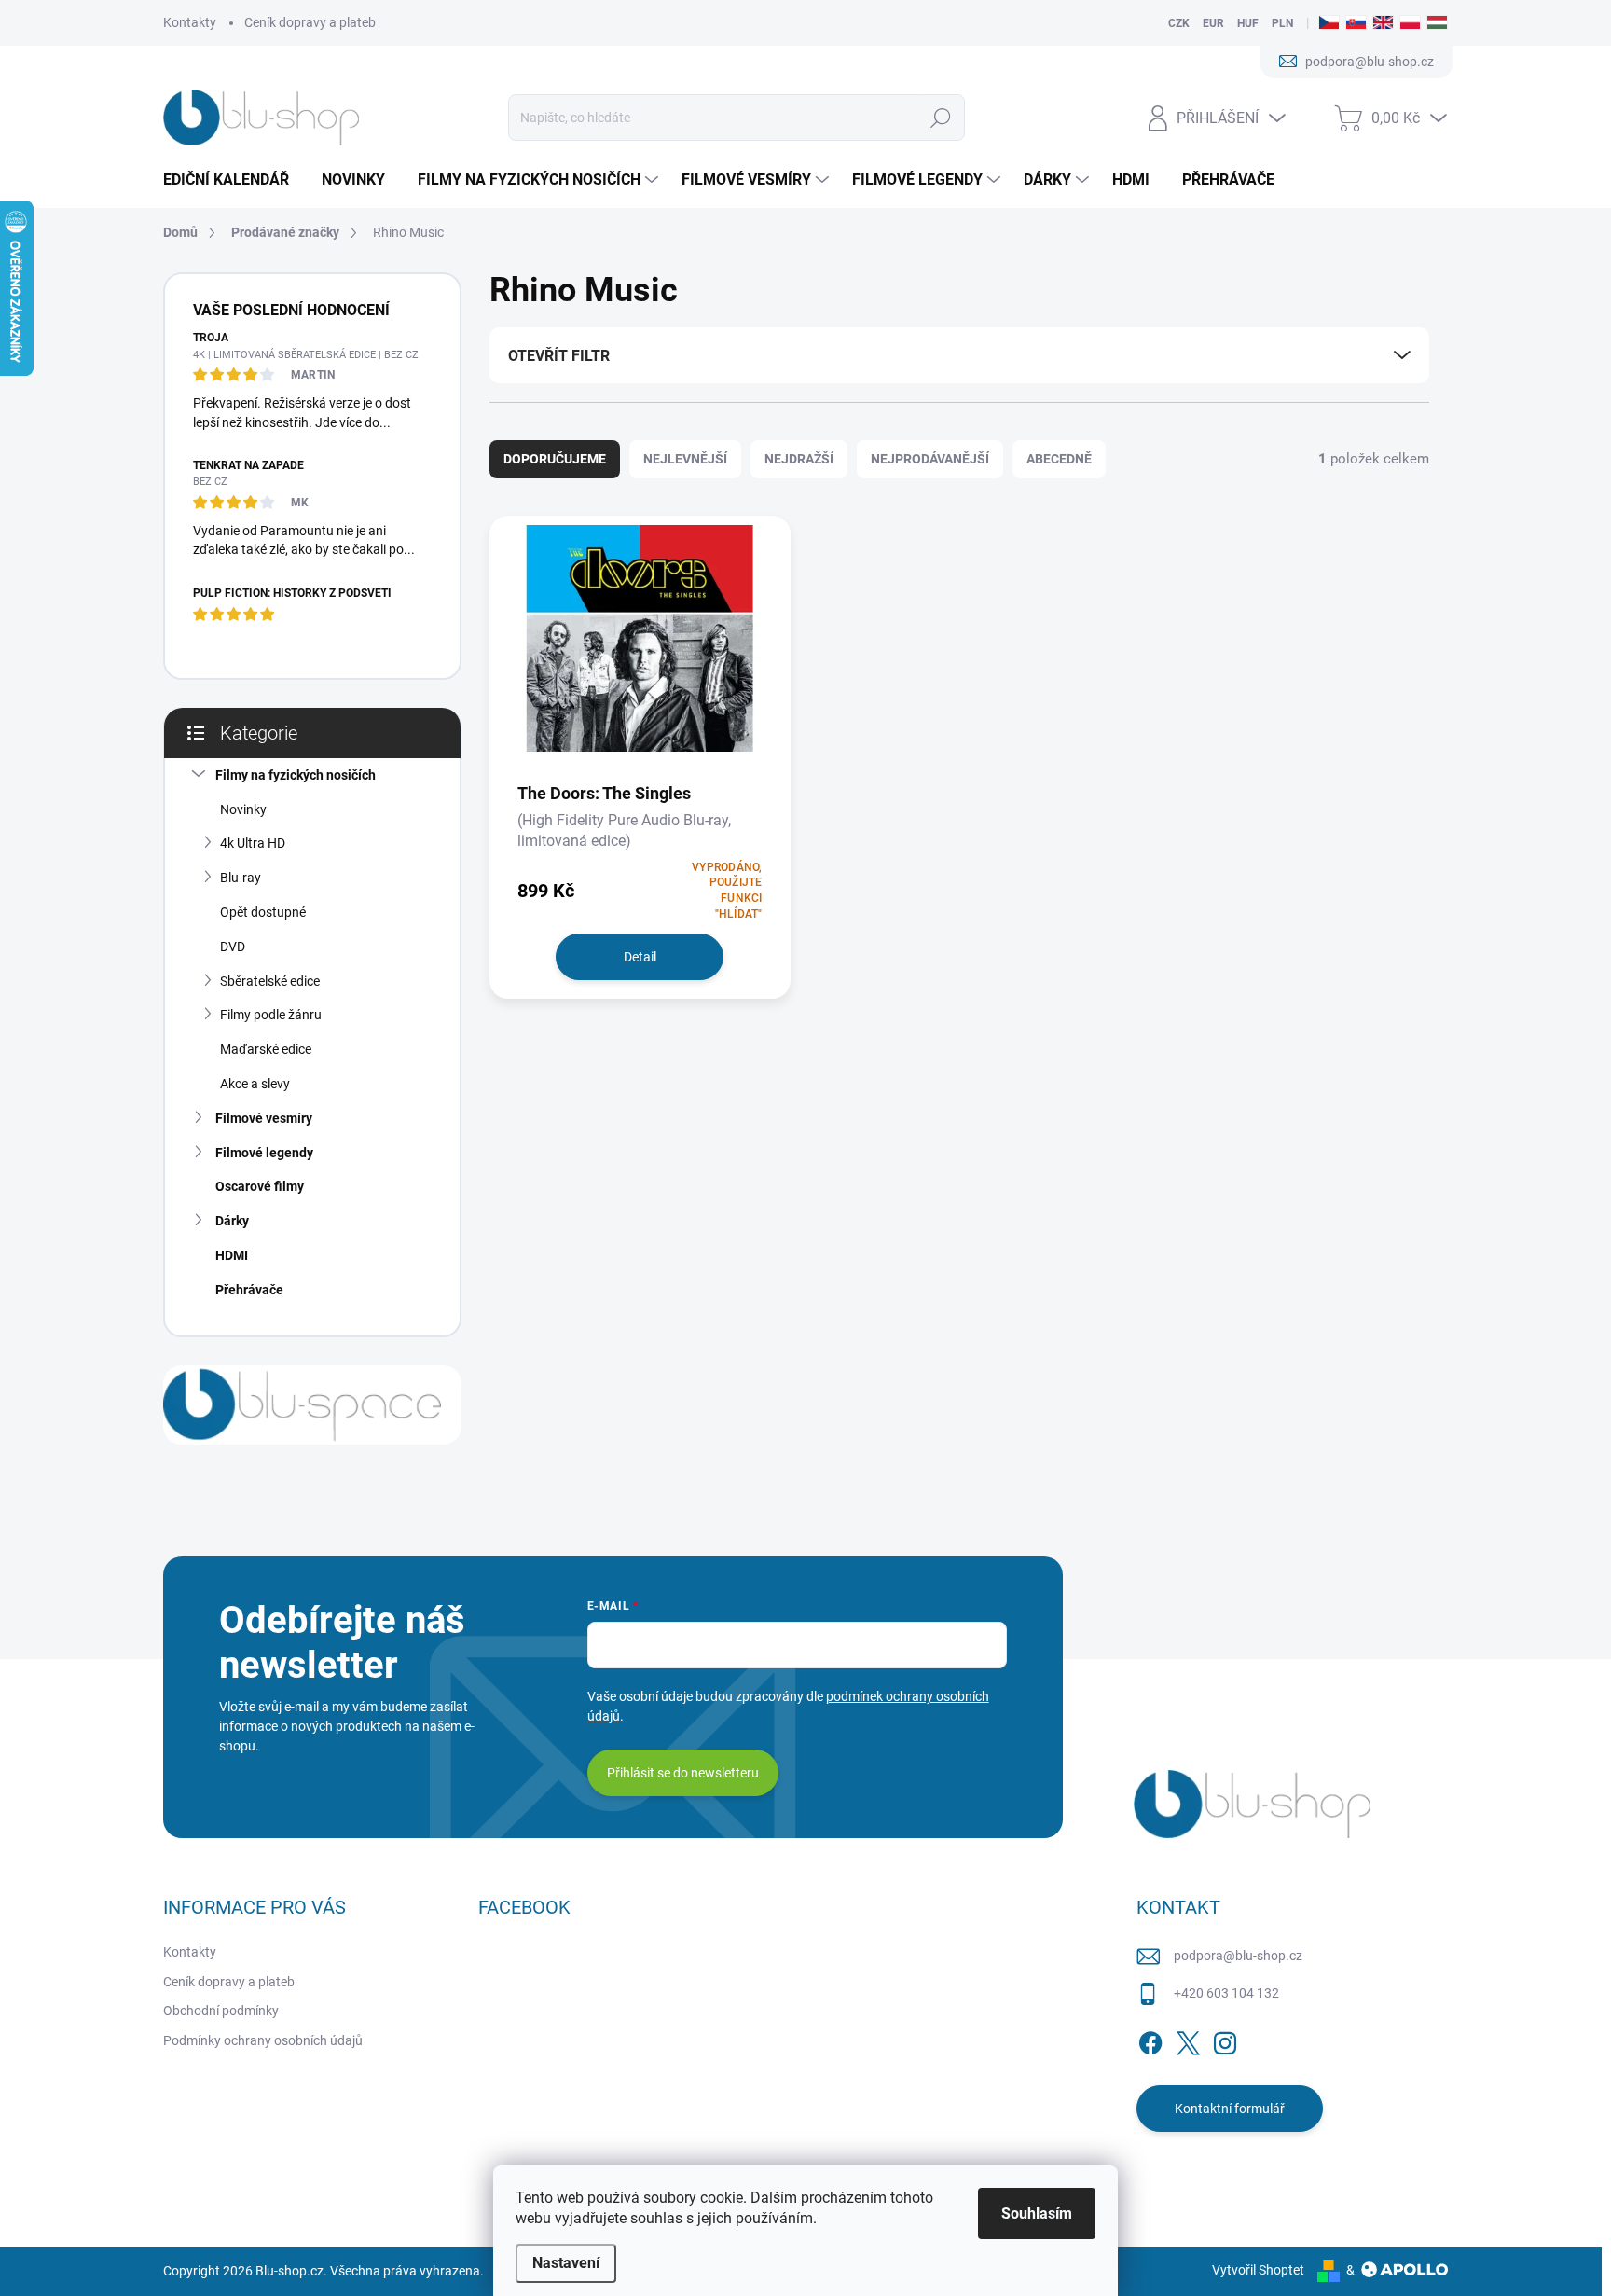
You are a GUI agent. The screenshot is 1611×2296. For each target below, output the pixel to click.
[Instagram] (1225, 2040)
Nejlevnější (685, 459)
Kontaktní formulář (1230, 2109)
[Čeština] (1329, 23)
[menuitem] (233, 180)
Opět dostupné (263, 912)
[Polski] (1410, 23)
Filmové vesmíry (264, 1118)
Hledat (941, 118)
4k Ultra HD (253, 843)
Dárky (232, 1221)
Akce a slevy (255, 1084)
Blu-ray (241, 878)
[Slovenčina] (1356, 23)
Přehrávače (249, 1290)
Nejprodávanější (930, 459)
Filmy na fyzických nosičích (296, 775)
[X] (1188, 2040)
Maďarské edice (266, 1049)
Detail (640, 957)
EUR (1213, 23)
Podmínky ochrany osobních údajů (263, 2040)
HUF (1248, 23)
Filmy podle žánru (271, 1015)
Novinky (243, 809)
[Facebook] (1150, 2040)
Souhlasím (1037, 2213)
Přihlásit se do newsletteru (683, 1773)
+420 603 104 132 (1226, 1993)
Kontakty (190, 22)
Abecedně (1059, 459)
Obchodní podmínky (221, 2011)
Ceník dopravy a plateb (310, 22)
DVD (233, 947)
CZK (1179, 23)
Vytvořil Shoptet (1258, 2270)
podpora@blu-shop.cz (1238, 1956)
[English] (1383, 23)
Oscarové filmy (260, 1186)
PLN (1282, 23)
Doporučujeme (555, 459)
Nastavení (566, 2263)
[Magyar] (1437, 23)
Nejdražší (799, 459)
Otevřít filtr (559, 356)
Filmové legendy (264, 1153)
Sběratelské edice (270, 981)
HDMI (232, 1255)
